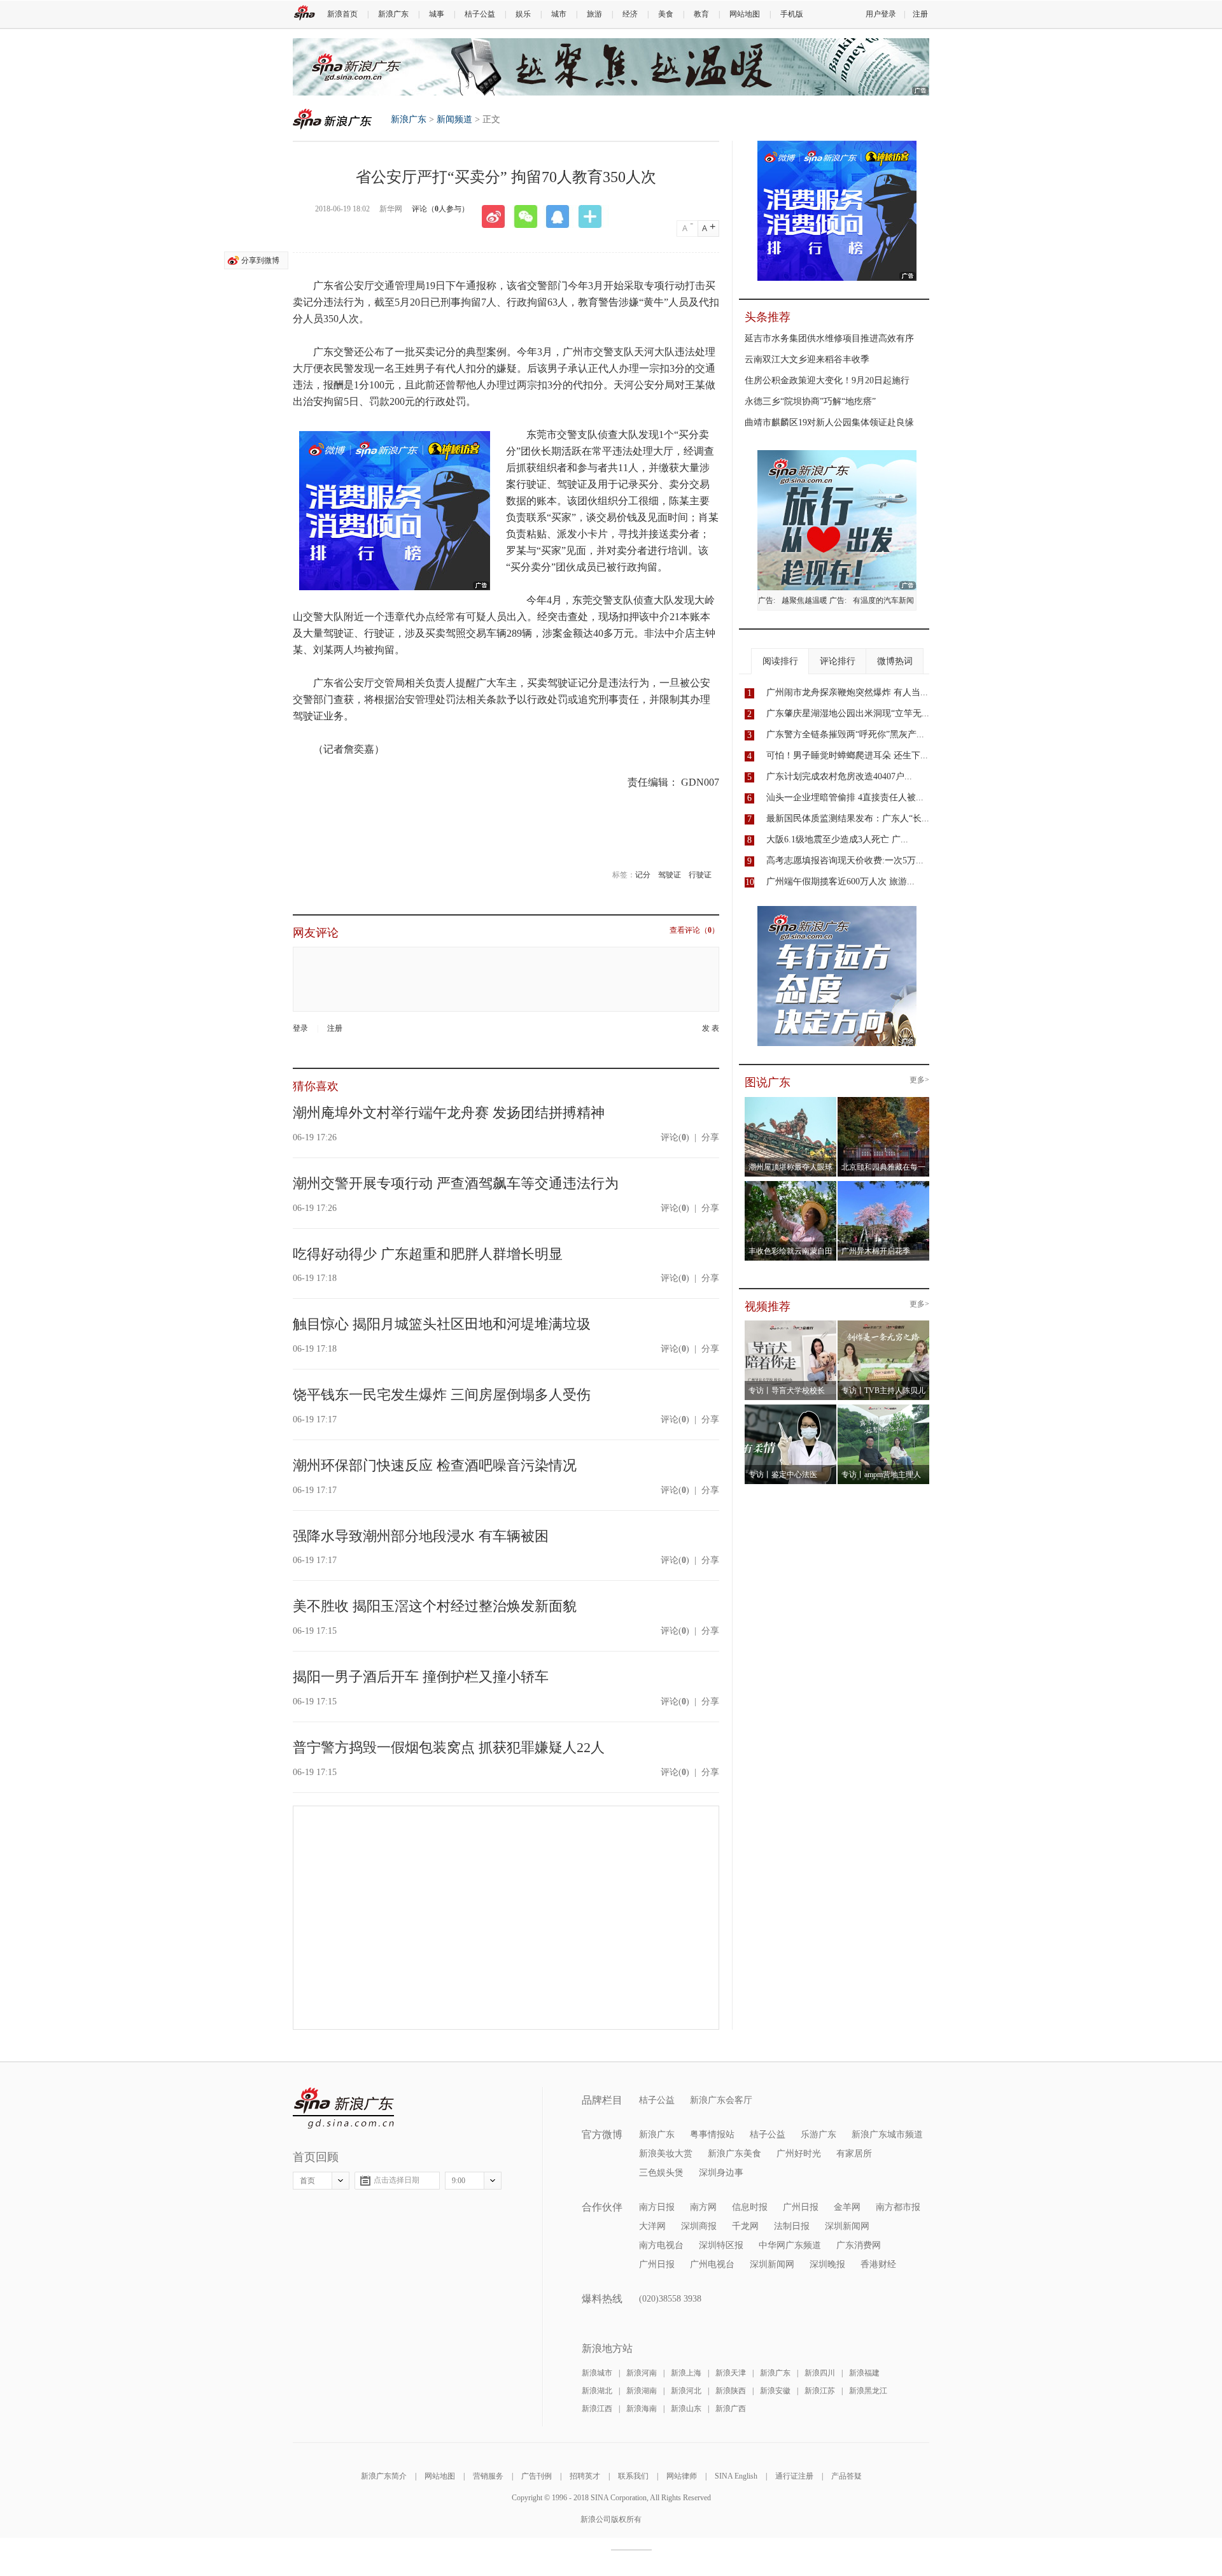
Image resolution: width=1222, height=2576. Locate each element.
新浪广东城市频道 (887, 2134)
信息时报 (750, 2207)
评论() (675, 1137)
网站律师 (682, 2476)
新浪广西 (731, 2409)
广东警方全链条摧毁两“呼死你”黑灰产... (845, 734)
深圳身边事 (721, 2173)
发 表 (711, 1029)
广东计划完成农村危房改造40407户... (839, 776)
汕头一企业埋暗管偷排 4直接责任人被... (845, 797)
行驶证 (700, 875)
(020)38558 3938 (670, 2299)
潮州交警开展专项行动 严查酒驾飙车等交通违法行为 (456, 1183)
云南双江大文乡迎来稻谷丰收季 (807, 359)
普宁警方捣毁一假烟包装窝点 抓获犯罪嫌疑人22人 (449, 1747)
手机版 (792, 14)
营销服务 (488, 2476)
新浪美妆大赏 (666, 2154)
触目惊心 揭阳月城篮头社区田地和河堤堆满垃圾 (442, 1324)
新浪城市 (597, 2373)
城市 (559, 14)
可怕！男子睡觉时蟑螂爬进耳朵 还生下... (847, 755)
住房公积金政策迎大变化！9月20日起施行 (827, 380)
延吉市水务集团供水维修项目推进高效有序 (829, 338)
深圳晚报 (827, 2264)
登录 (300, 1028)
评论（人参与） (440, 209)
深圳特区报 (721, 2245)
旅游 (594, 14)
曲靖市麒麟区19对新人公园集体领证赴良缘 (829, 422)
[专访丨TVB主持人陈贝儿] (884, 1324)
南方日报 (657, 2207)
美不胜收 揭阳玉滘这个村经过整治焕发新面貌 (435, 1606)
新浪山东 (686, 2409)
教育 (701, 14)
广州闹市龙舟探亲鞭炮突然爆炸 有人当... (847, 692)
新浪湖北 (597, 2391)
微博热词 (895, 661)
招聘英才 (585, 2476)
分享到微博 (260, 260)
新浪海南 (642, 2409)
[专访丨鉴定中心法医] (791, 1408)
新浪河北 (686, 2391)
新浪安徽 (775, 2391)
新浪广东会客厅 (721, 2100)
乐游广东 (818, 2134)
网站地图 (745, 14)
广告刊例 (537, 2476)
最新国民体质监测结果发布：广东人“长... (848, 818)
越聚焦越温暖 (804, 600)
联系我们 (633, 2476)
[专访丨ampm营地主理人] (884, 1408)
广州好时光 (799, 2154)
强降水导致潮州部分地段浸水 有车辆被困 (421, 1536)
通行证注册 (794, 2476)
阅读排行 (780, 661)
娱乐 (523, 14)
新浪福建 (864, 2373)
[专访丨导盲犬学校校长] (791, 1324)
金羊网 (847, 2207)
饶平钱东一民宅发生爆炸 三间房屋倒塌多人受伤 (442, 1395)
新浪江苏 (820, 2391)
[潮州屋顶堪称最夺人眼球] (791, 1101)
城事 (437, 14)
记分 (643, 875)
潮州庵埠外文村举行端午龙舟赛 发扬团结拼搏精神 (449, 1113)
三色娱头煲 (661, 2173)
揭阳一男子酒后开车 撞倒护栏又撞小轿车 (421, 1677)
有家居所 (854, 2154)
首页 (307, 2181)
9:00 (459, 2181)
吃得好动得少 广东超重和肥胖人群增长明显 (428, 1254)
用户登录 (881, 14)
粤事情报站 (712, 2134)
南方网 (703, 2207)
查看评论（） (694, 931)
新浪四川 (820, 2373)
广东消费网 (859, 2245)
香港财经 (878, 2264)
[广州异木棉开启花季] (884, 1185)
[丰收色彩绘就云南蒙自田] (791, 1185)
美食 (666, 14)
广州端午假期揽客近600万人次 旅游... (840, 881)
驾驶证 (670, 875)
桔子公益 (480, 14)
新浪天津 (731, 2373)
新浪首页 (342, 14)
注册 (920, 14)
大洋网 (652, 2226)
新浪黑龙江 (868, 2391)
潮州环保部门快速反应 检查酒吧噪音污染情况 (435, 1465)
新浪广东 (393, 14)
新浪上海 (686, 2373)
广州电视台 (712, 2264)
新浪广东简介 (384, 2476)
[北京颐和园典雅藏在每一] (884, 1101)
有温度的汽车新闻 (883, 600)
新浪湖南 (642, 2391)
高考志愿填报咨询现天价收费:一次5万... (845, 860)
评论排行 (838, 661)
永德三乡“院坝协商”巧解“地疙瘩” (810, 401)
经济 (630, 14)
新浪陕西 (731, 2391)
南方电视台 (661, 2245)
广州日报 (801, 2207)
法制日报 (792, 2226)
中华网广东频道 (790, 2245)
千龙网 (745, 2226)
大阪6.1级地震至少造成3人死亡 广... (837, 839)
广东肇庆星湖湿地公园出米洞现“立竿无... (848, 713)
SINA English (736, 2476)
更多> (919, 1080)
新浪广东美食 (734, 2154)
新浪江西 (597, 2409)
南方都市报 (898, 2207)
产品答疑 (846, 2476)
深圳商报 (699, 2226)
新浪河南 (642, 2373)
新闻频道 (454, 119)
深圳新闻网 (847, 2226)
